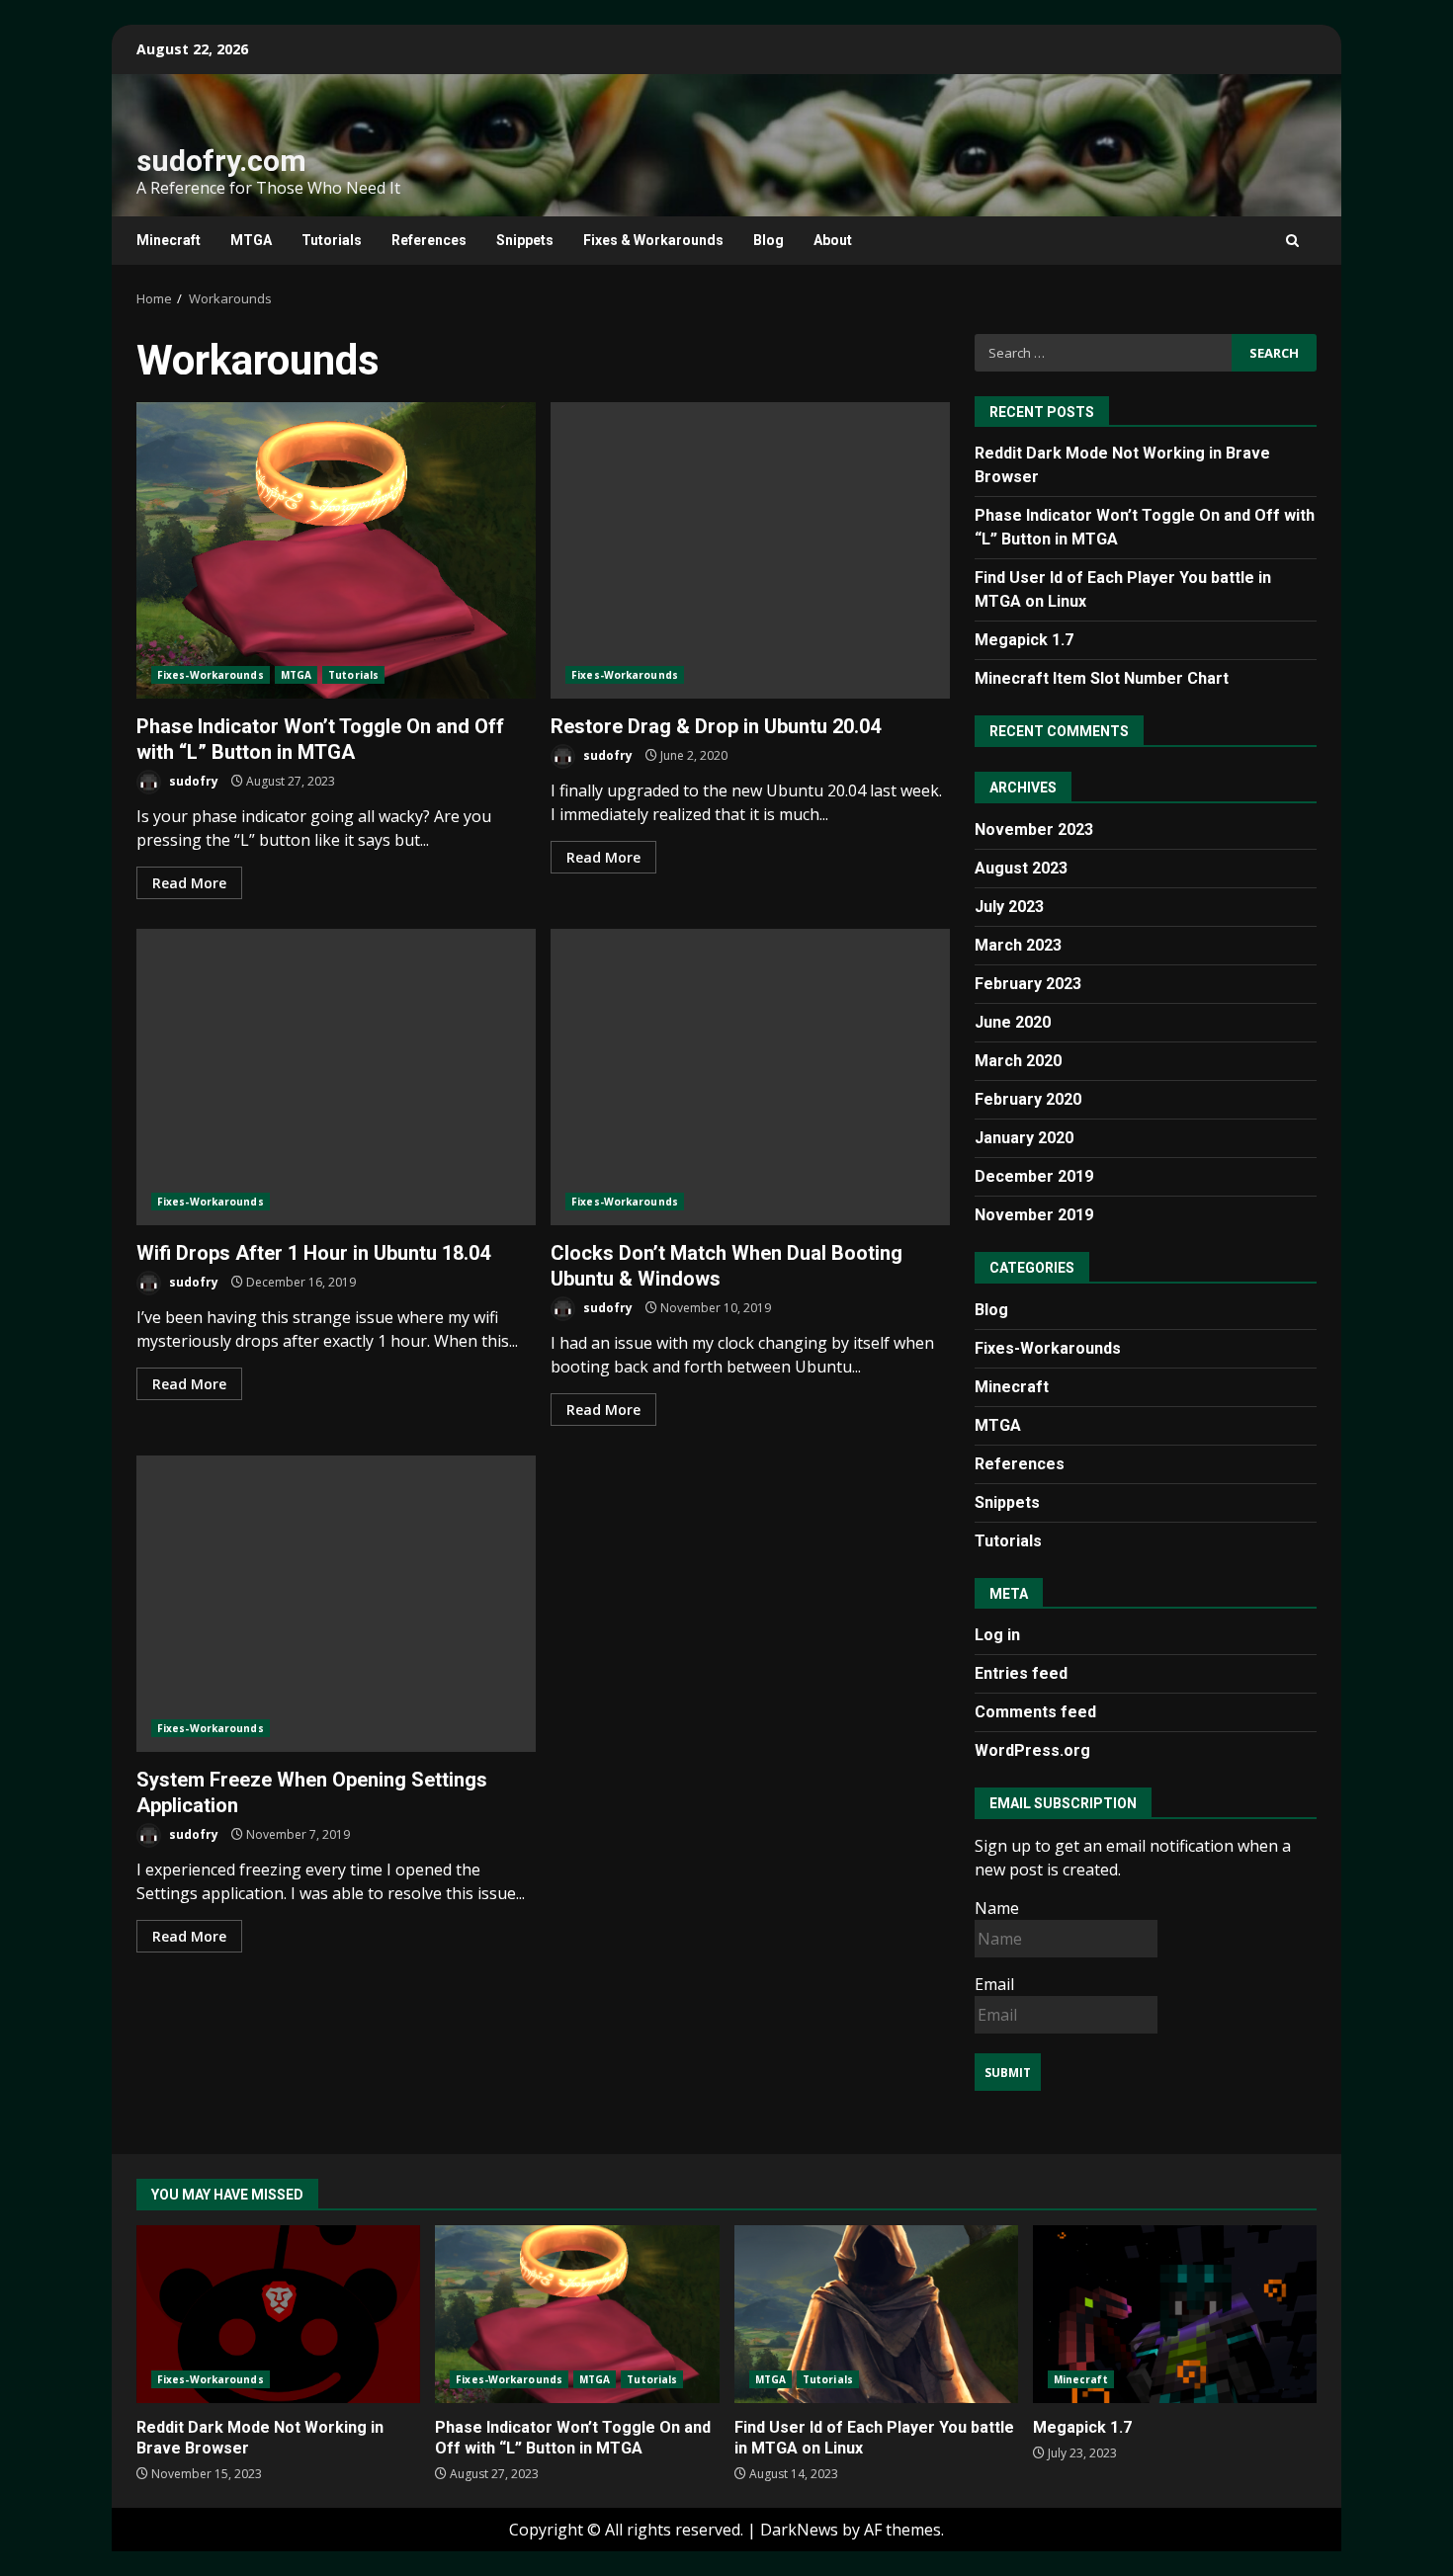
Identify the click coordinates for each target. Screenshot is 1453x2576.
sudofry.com (221, 161)
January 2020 (1024, 1138)
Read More (189, 883)
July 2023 (1009, 907)
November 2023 (1034, 830)
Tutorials (332, 240)
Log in (997, 1635)
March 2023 (1018, 945)
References (429, 240)
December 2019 (1034, 1176)
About (833, 240)
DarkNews (799, 2530)
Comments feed (1035, 1712)
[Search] (1292, 241)
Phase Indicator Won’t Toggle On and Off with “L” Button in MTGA (336, 550)
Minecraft (169, 240)
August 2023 (1021, 868)
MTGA (251, 240)
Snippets (525, 240)
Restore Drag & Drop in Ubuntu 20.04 (750, 550)
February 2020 (1028, 1099)
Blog (769, 240)
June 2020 (1013, 1022)
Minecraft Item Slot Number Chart (1102, 678)
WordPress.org (1032, 1750)
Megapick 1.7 (1024, 640)
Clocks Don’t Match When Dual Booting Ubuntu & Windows (750, 1077)
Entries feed (1021, 1673)
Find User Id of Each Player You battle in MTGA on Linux (876, 2314)
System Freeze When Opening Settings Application (336, 1604)
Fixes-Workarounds (211, 675)
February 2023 (1028, 984)
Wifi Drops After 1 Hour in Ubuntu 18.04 (336, 1077)
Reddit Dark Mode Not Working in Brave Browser (278, 2314)
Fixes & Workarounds (653, 240)
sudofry (192, 781)
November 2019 (1034, 1215)
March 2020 (1018, 1061)
